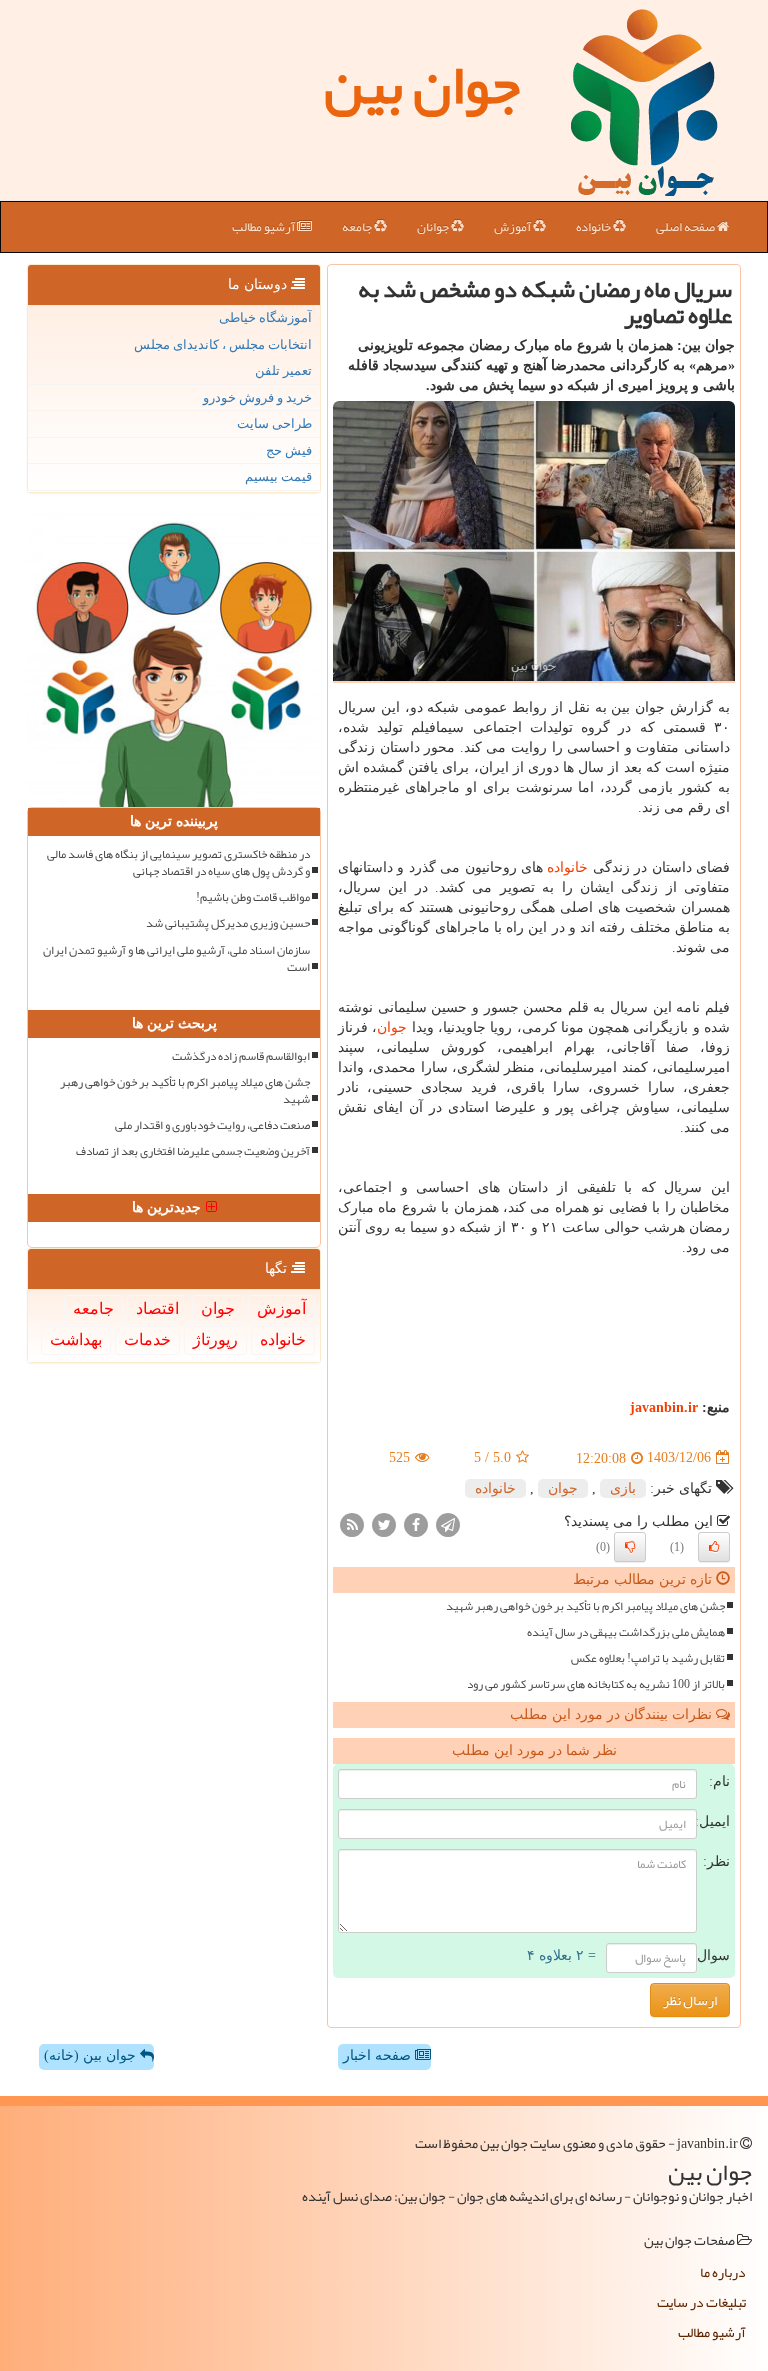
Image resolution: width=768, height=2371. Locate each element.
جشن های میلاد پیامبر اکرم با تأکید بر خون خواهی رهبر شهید (585, 1606)
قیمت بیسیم (278, 476)
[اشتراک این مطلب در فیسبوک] (416, 1523)
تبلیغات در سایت (701, 2302)
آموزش (513, 227)
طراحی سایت (274, 423)
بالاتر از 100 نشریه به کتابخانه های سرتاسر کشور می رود (596, 1684)
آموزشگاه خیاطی (265, 317)
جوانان (434, 227)
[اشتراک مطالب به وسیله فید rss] (352, 1523)
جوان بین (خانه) (92, 2055)
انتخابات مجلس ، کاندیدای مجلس (223, 344)
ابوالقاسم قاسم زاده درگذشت (241, 1056)
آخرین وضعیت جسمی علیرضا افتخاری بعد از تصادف (193, 1151)
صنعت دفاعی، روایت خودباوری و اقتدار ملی (212, 1125)
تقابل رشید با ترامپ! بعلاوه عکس (648, 1658)
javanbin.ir (664, 1407)
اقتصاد (157, 1308)
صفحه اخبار (379, 2055)
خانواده (594, 227)
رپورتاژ (215, 1339)
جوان (392, 1027)
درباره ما (723, 2272)
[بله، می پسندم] (714, 1547)
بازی (623, 1488)
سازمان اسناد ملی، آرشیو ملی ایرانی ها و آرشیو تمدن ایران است (176, 959)
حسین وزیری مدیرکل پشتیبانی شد (228, 923)
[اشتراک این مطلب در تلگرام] (448, 1523)
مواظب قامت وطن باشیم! (253, 897)
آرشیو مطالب (264, 227)
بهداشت (76, 1339)
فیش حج (289, 450)
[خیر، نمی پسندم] (630, 1547)
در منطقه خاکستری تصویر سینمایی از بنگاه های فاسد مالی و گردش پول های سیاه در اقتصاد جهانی (178, 863)
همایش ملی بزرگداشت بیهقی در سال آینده (626, 1632)
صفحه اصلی (686, 227)
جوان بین (422, 85)
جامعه (358, 227)
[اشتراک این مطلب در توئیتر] (384, 1523)
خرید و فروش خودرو (257, 397)
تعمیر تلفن (283, 370)
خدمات (147, 1339)
